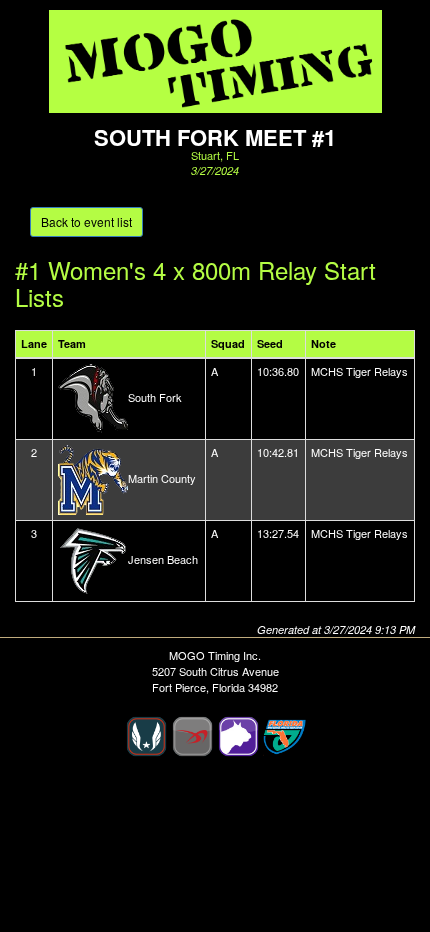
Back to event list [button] (86, 221)
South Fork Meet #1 (215, 137)
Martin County (162, 477)
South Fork (155, 396)
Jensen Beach (163, 558)
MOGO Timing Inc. (215, 655)
